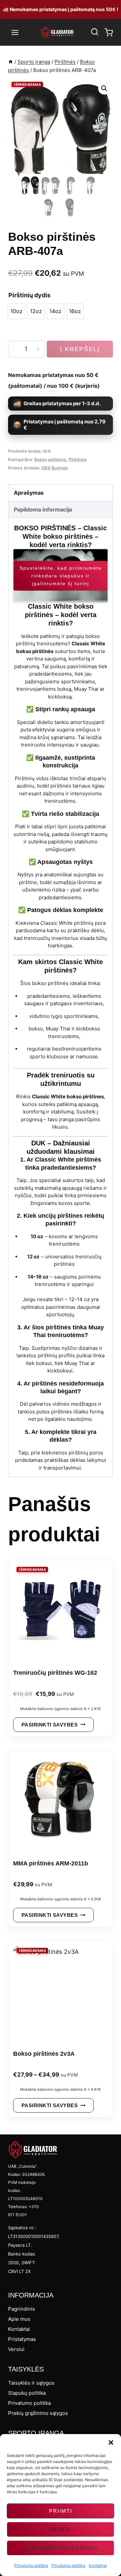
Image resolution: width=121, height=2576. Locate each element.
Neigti (61, 2529)
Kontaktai (98, 2565)
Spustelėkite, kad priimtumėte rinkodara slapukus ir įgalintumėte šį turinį (61, 576)
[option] (16, 311)
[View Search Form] (94, 32)
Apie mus (19, 2319)
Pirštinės (78, 460)
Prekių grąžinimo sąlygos (38, 2413)
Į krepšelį (80, 349)
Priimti (61, 2511)
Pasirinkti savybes (50, 1725)
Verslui (16, 2349)
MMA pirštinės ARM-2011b (51, 1863)
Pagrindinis (22, 2309)
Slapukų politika (27, 2393)
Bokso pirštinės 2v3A (44, 2054)
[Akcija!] (61, 1611)
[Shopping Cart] (109, 32)
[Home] (11, 62)
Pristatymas (22, 2339)
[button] (111, 2442)
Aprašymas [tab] (29, 493)
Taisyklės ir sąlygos (31, 2383)
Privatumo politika (31, 2565)
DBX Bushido (55, 468)
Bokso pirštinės (50, 460)
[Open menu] (15, 32)
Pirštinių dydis (29, 295)
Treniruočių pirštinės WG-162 (55, 1673)
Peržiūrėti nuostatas (61, 2548)
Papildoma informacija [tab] (43, 509)
